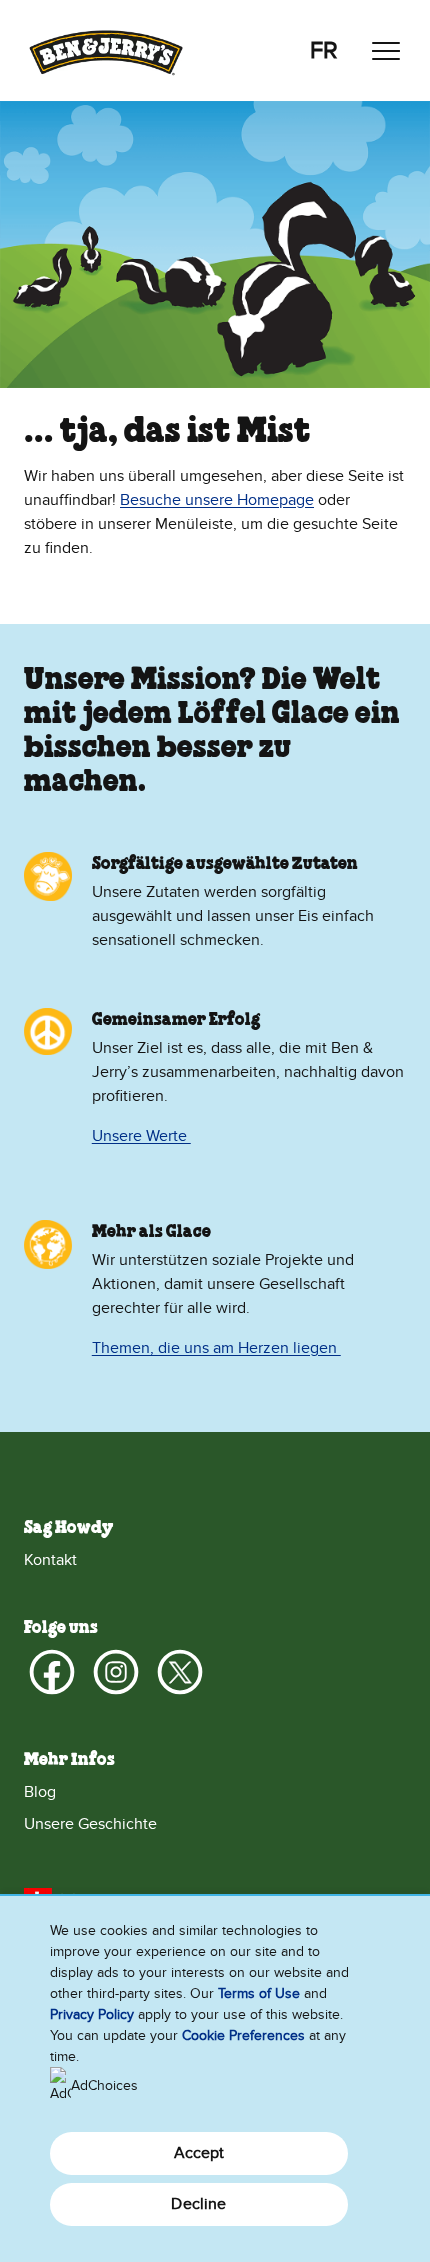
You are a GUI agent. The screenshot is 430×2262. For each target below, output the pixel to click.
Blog (40, 1792)
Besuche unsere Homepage (217, 500)
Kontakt (50, 1560)
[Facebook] (52, 1672)
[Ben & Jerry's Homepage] (106, 50)
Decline (198, 2204)
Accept (199, 2153)
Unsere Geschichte (90, 1824)
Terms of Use (259, 1993)
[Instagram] (116, 1672)
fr (324, 50)
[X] (180, 1672)
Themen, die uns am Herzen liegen (216, 1348)
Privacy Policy (92, 2014)
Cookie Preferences (243, 2035)
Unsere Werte (141, 1136)
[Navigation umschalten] (386, 51)
